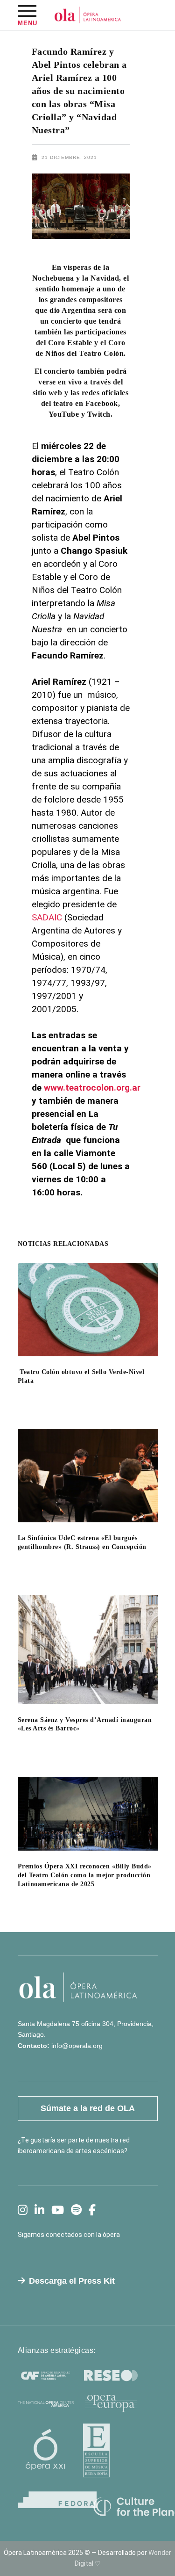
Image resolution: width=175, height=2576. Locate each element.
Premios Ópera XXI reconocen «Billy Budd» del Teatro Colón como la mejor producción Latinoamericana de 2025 (85, 1875)
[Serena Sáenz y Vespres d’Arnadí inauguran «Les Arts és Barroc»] (88, 1650)
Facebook (101, 403)
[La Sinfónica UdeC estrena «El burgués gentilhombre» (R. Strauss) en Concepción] (88, 1476)
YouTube (64, 414)
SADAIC (47, 917)
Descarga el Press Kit (72, 2281)
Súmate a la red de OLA (88, 2108)
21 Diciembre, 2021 (69, 157)
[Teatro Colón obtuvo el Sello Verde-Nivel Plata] (88, 1310)
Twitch (99, 414)
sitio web (49, 393)
